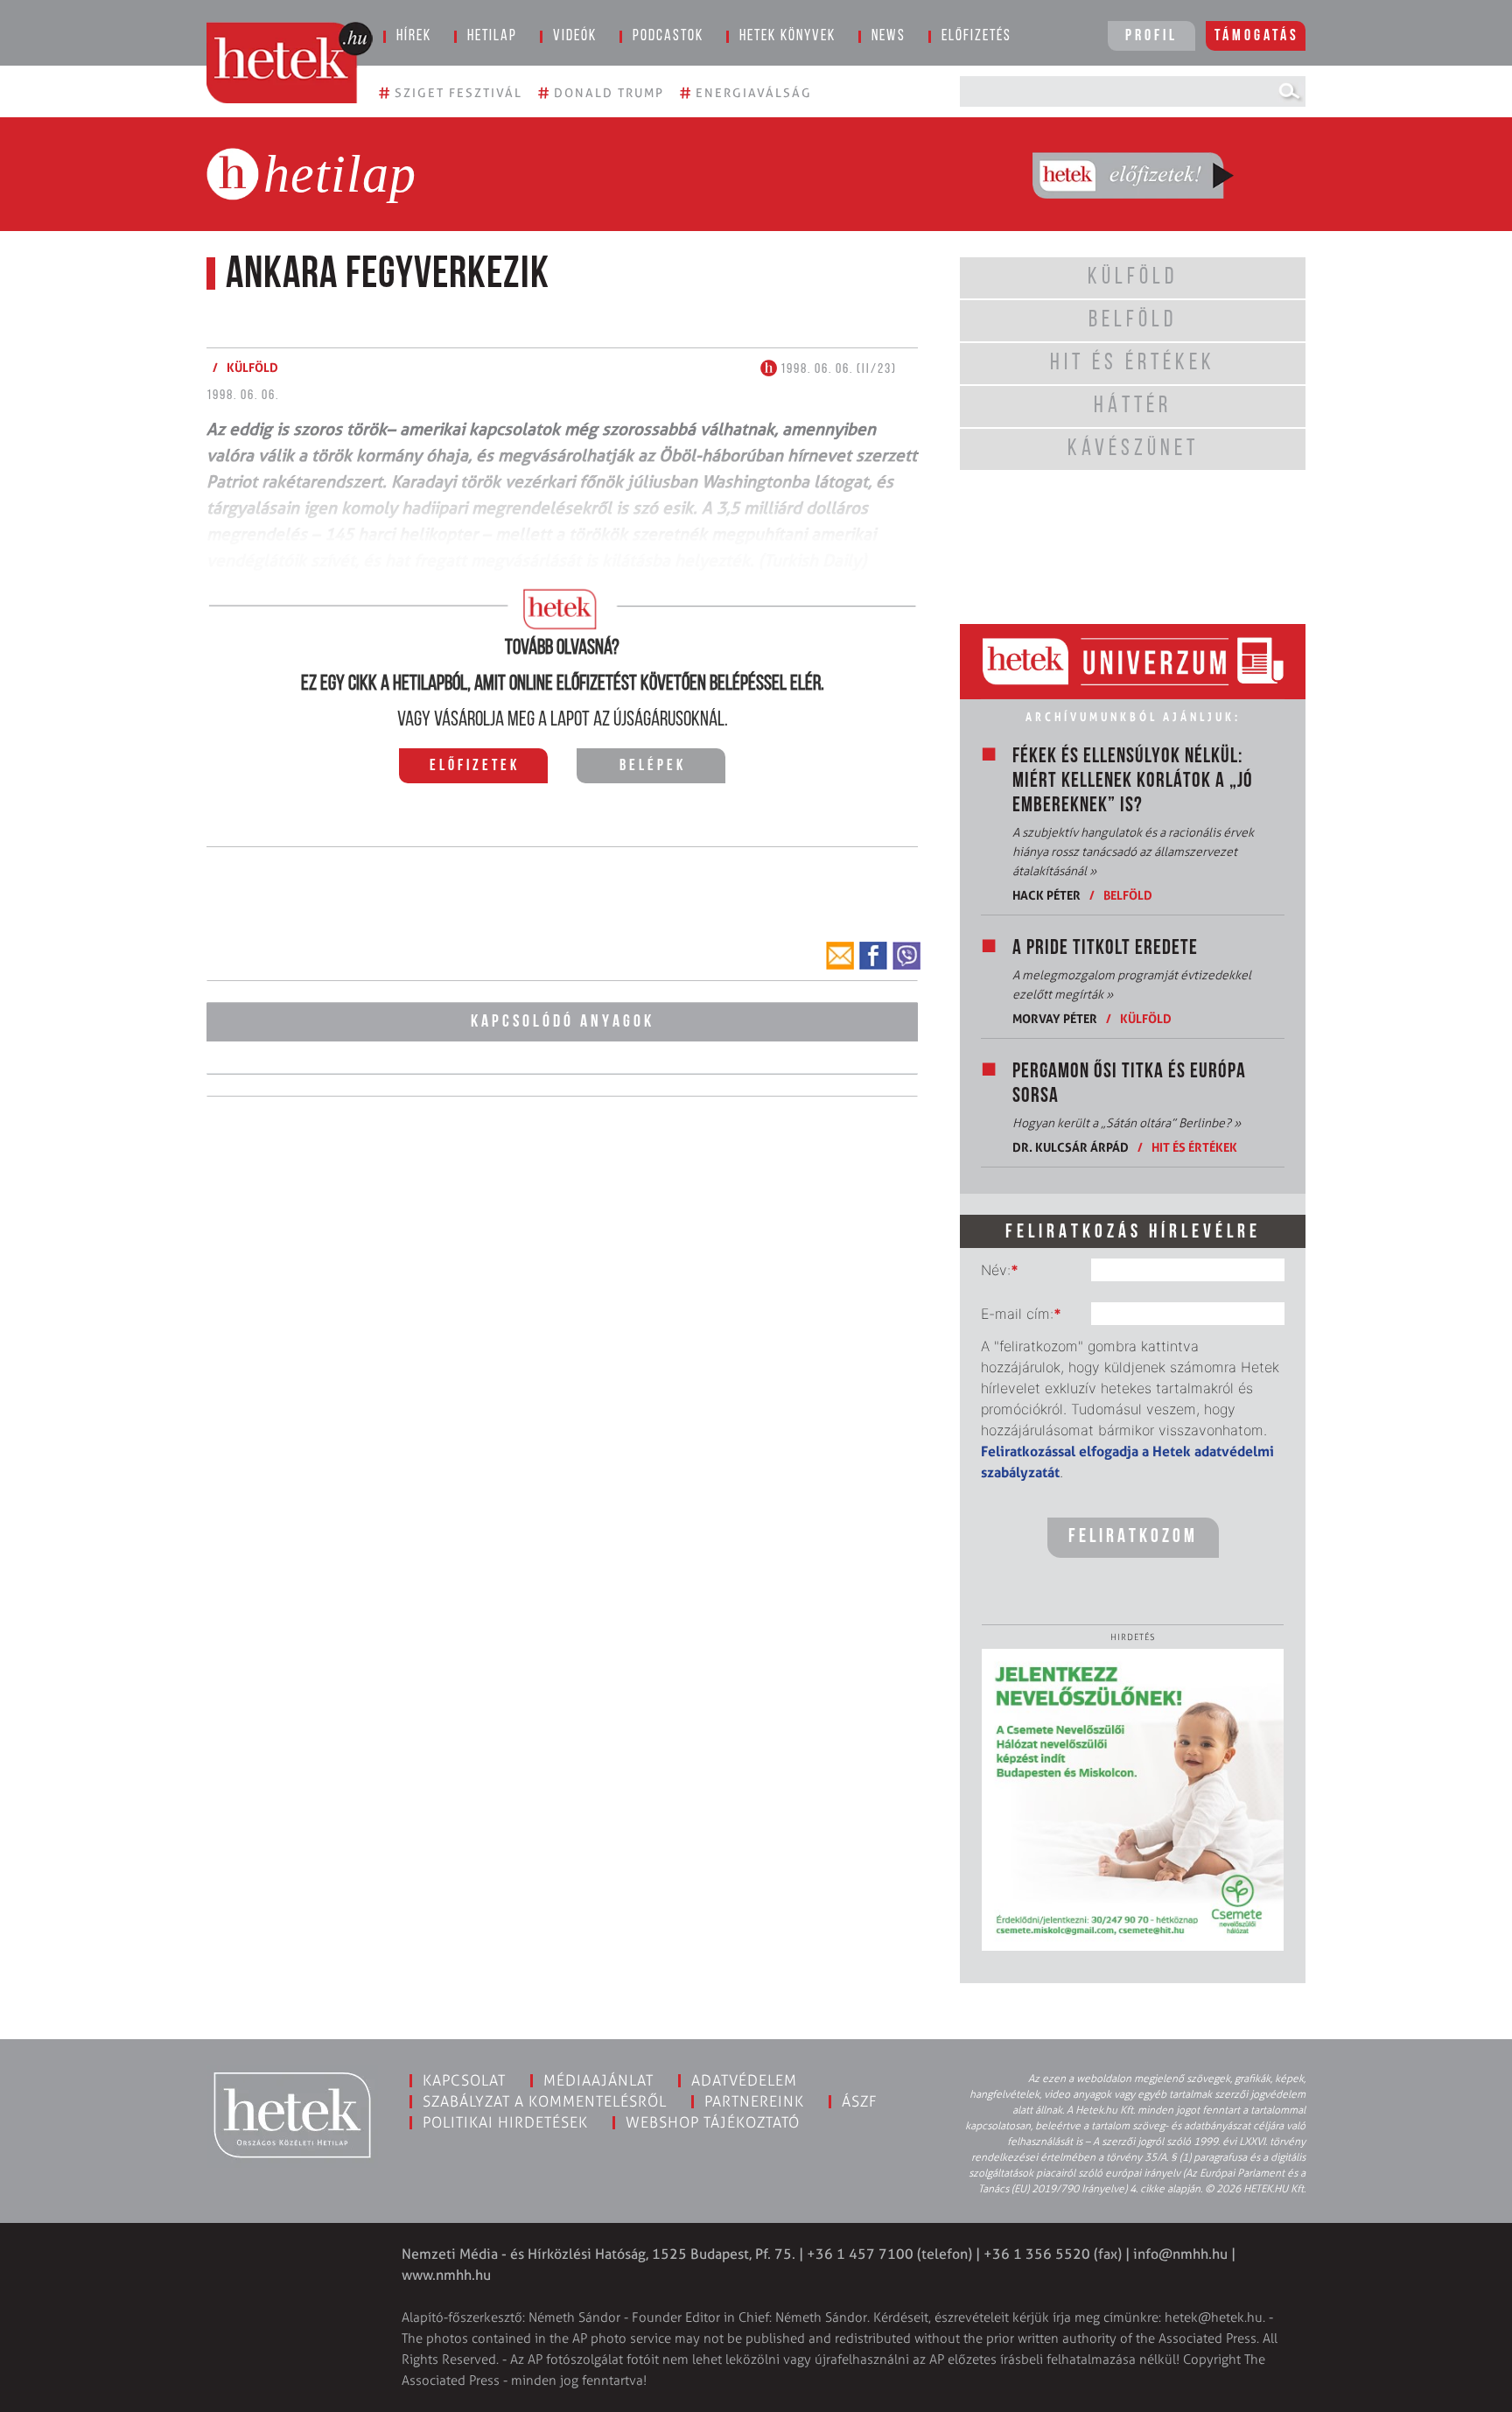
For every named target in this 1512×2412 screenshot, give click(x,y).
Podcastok (668, 37)
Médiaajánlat (598, 2080)
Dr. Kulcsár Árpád (1071, 1147)
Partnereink (754, 2101)
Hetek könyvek (787, 37)
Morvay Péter (1055, 1018)
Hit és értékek (1194, 1147)
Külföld (1146, 1018)
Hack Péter (1046, 895)
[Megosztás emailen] (840, 956)
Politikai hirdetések (505, 2122)
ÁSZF (860, 2101)
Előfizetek (475, 767)
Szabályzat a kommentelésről (545, 2101)
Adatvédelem (744, 2080)
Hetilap (492, 37)
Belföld (1128, 895)
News (889, 37)
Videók (575, 37)
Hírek (414, 37)
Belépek (653, 767)
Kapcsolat (464, 2080)
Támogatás (1257, 37)
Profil (1151, 37)
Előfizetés (976, 37)
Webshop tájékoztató (713, 2122)
